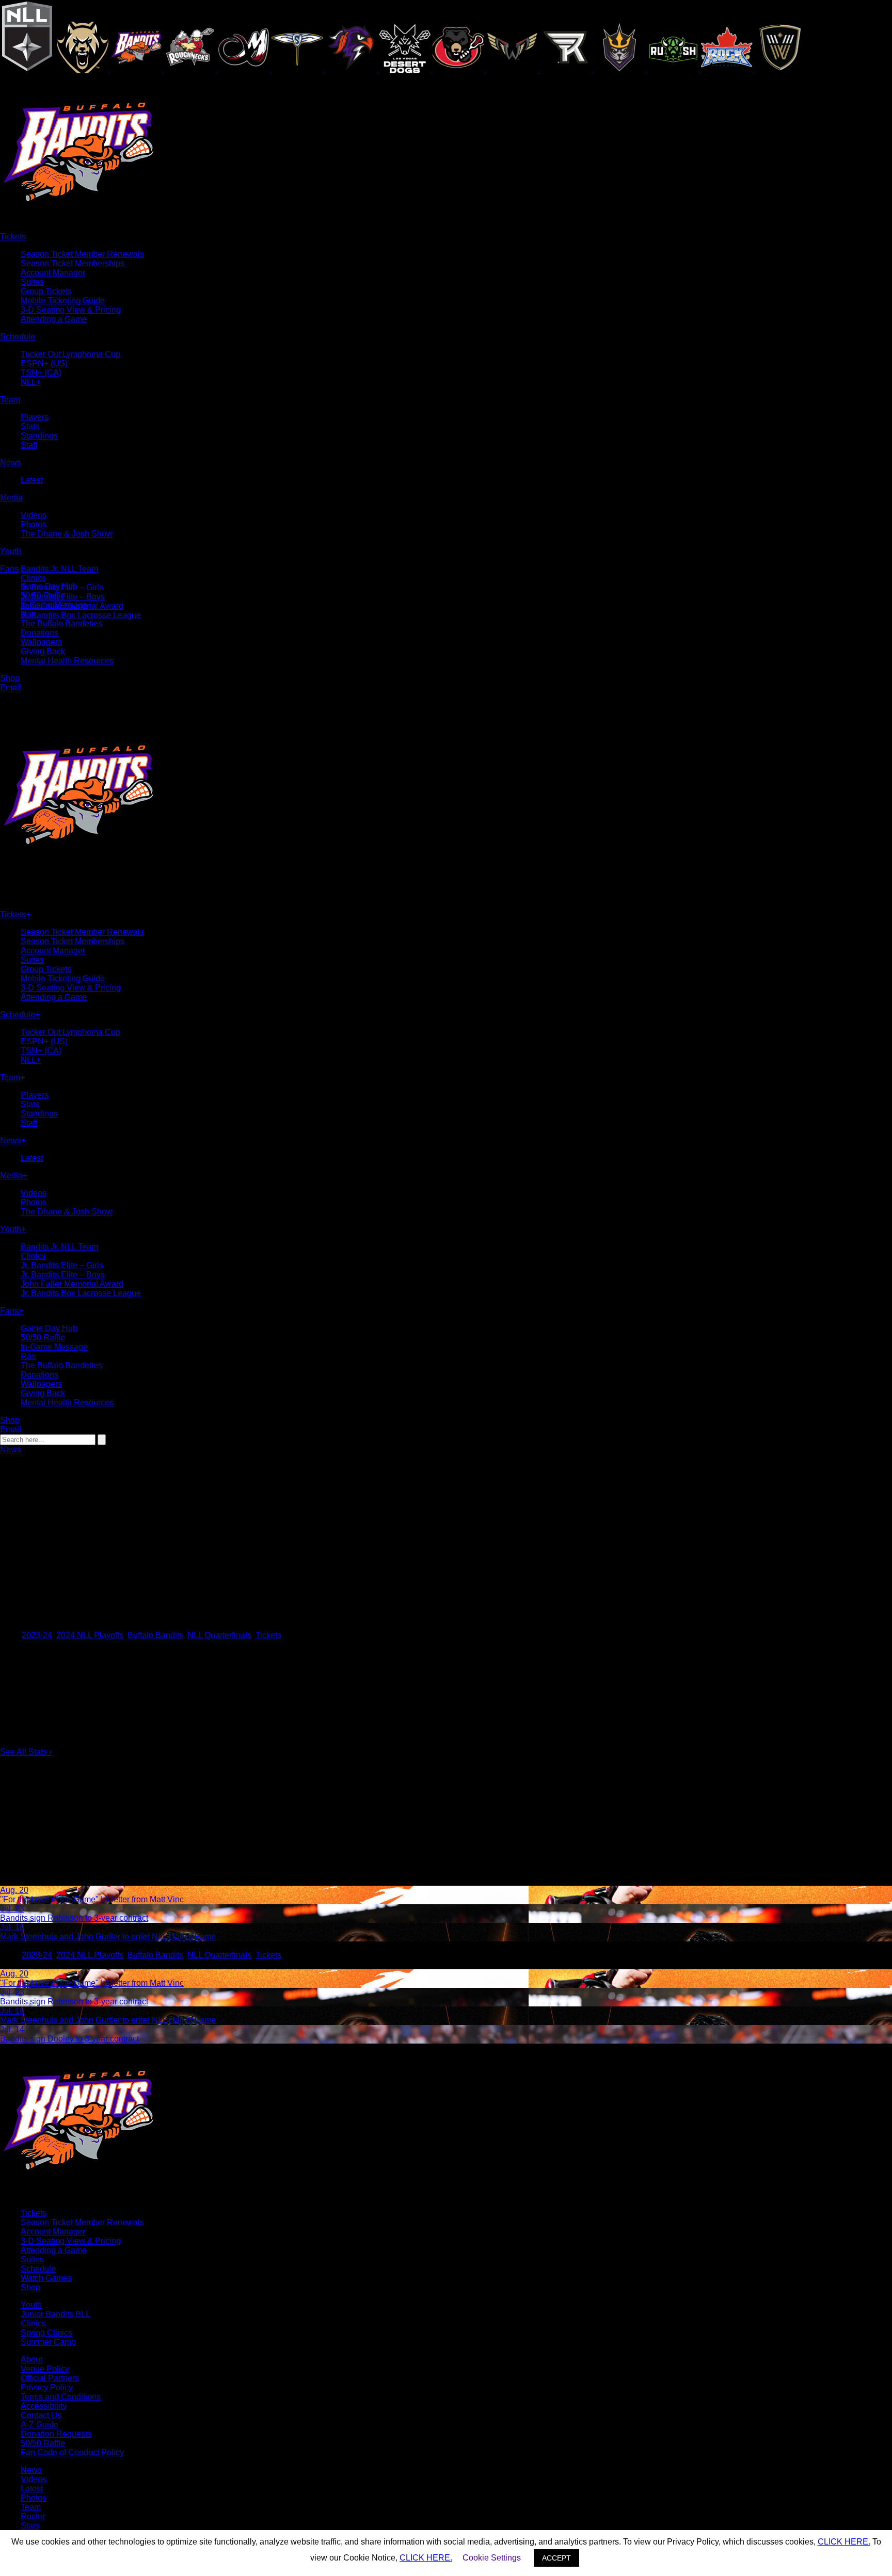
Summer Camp (48, 2342)
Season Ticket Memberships (73, 263)
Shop (30, 2287)
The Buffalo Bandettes (61, 623)
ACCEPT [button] (556, 2558)
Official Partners (50, 2378)
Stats (30, 426)
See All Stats (26, 1752)
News (11, 1449)
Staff (29, 445)
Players (35, 417)
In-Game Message (54, 605)
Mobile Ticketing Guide (63, 301)
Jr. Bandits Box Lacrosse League (81, 615)
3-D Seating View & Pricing (71, 310)
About (31, 2360)
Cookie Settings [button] (492, 2558)
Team (31, 2507)
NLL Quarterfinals (219, 1635)
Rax (28, 614)
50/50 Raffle (43, 596)
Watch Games (46, 2278)
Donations (39, 633)
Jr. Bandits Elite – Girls (62, 1265)
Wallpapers (41, 642)
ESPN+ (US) (44, 363)
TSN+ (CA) (41, 373)
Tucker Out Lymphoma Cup (70, 354)
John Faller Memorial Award (72, 1284)
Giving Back (43, 651)
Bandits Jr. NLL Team (59, 569)
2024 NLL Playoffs (90, 1635)
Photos (34, 524)
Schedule (38, 2269)
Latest (32, 480)
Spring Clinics (46, 2333)
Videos (34, 515)
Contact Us (41, 2415)
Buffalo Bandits (155, 1635)
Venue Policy (45, 2369)
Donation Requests (56, 2434)
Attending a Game (54, 319)
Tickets (268, 1635)
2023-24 (37, 1635)
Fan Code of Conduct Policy (72, 2452)
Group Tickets (46, 291)
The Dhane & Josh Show (67, 534)
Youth (31, 2305)
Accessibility (44, 2406)
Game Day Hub (49, 586)
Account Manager (53, 273)
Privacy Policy (47, 2387)
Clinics (33, 578)
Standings (39, 436)
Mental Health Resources (67, 661)
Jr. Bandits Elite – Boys (63, 1275)
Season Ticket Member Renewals (82, 254)
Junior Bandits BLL (55, 2314)
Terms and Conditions (61, 2397)
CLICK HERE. (844, 2542)
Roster (33, 2516)
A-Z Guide (39, 2425)
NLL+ (31, 382)
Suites (32, 282)
